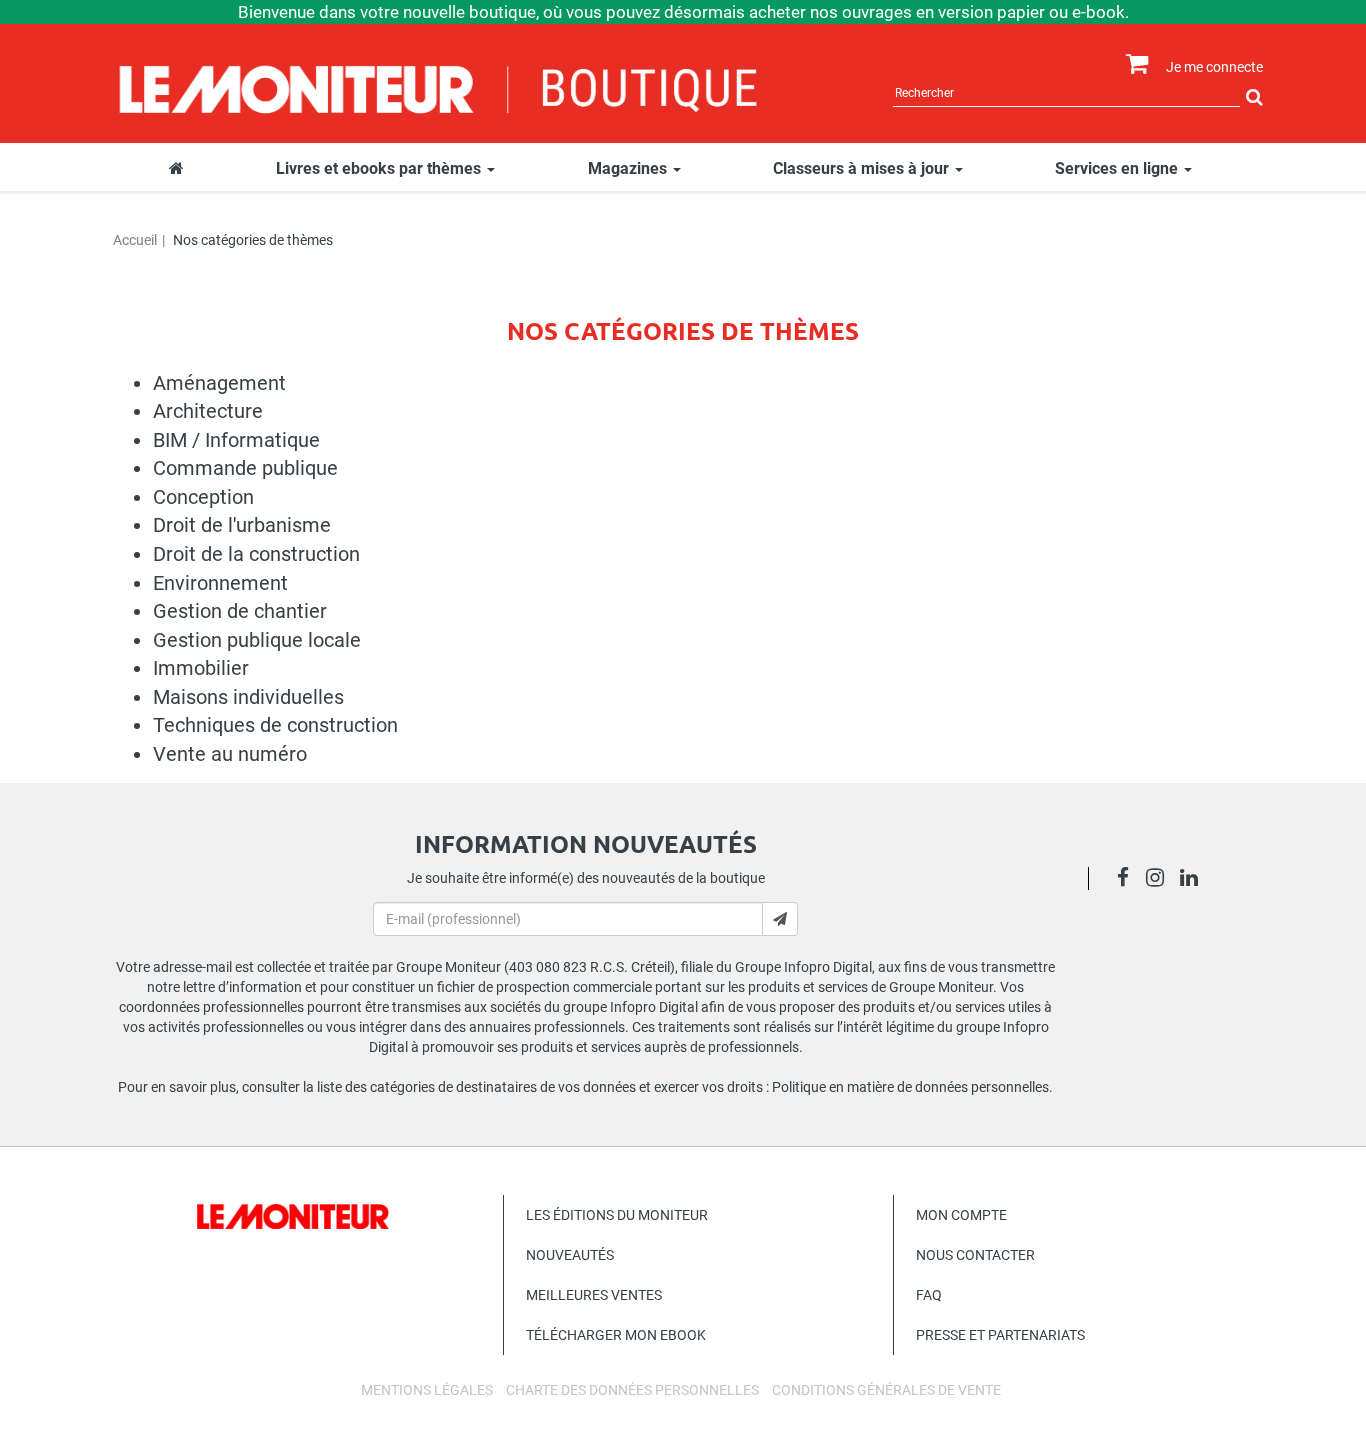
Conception (203, 497)
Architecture (208, 411)
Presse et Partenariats (1000, 1335)
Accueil (135, 240)
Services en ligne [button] (1118, 168)
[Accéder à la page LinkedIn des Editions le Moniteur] (1194, 880)
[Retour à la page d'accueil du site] (439, 87)
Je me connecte (1214, 67)
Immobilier (201, 668)
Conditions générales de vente (886, 1390)
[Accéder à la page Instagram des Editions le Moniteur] (1160, 880)
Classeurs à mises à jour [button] (863, 168)
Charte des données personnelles (632, 1390)
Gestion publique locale (257, 640)
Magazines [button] (629, 168)
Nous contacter (975, 1255)
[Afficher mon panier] (1132, 64)
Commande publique (245, 468)
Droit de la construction (256, 554)
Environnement (220, 583)
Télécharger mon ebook (616, 1335)
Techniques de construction (275, 725)
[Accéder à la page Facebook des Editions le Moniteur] (1128, 880)
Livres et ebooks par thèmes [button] (380, 168)
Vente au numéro (230, 754)
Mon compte (961, 1215)
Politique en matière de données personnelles (910, 1087)
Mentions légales (427, 1390)
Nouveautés (570, 1255)
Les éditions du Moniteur (617, 1215)
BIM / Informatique (236, 440)
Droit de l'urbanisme (242, 525)
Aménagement (219, 383)
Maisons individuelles (248, 697)
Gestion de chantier (240, 611)
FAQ (929, 1295)
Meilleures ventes (594, 1295)
